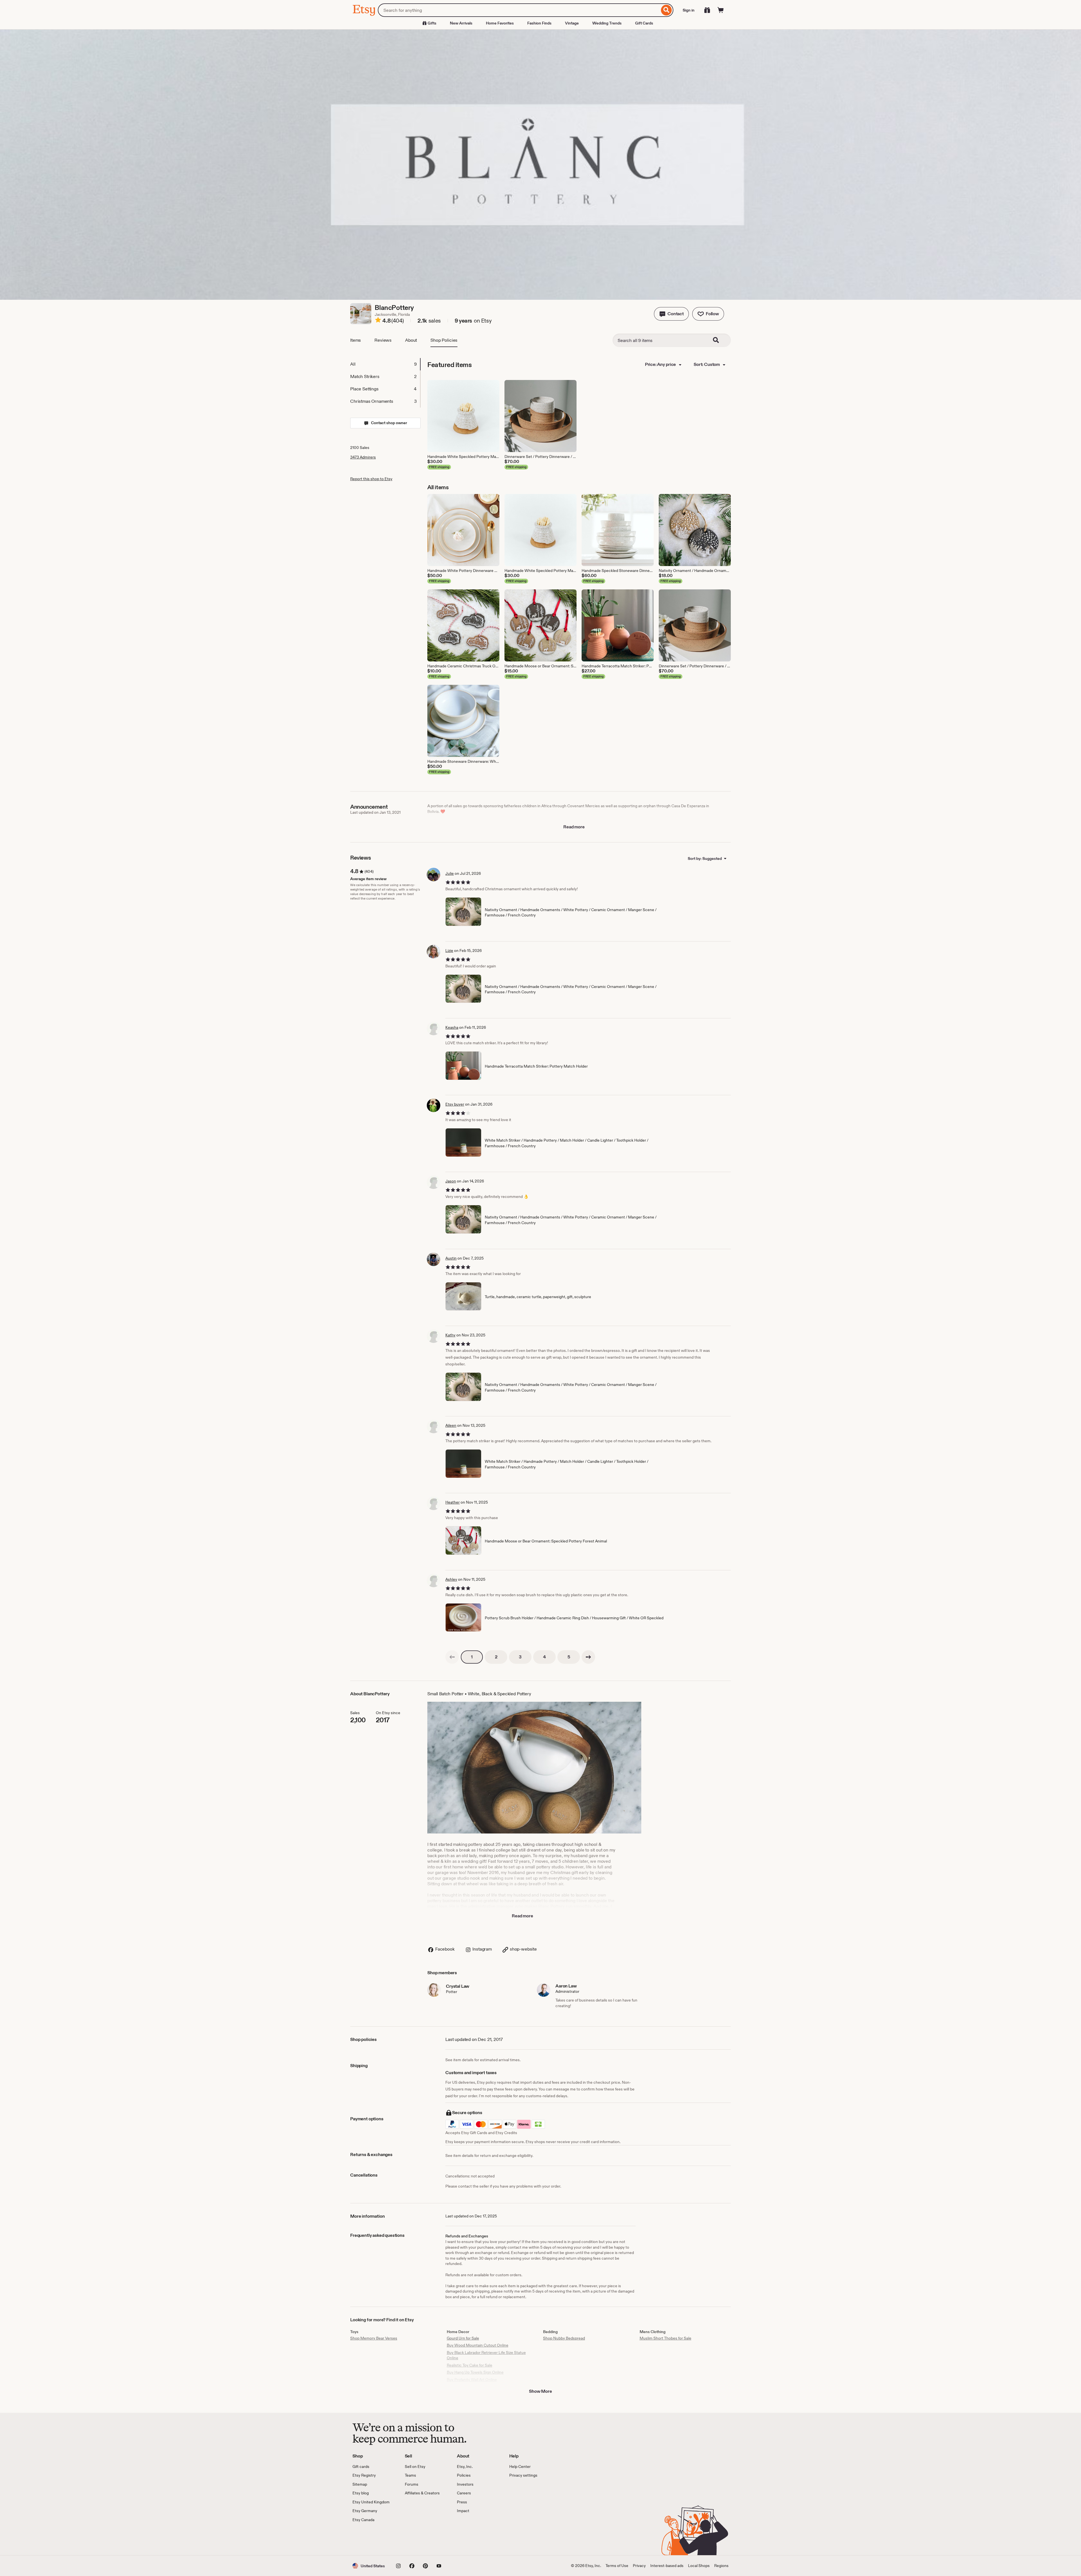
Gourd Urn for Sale (463, 2338)
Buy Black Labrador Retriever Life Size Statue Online (486, 2355)
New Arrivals (461, 23)
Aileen (451, 1425)
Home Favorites (500, 23)
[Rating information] (378, 321)
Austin (451, 1258)
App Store (371, 2539)
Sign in (689, 10)
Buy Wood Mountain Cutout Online (478, 2345)
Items (356, 340)
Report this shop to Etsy (371, 479)
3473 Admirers (363, 457)
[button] (671, 314)
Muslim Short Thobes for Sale (665, 2338)
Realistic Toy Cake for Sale (470, 2365)
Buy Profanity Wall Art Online (472, 2380)
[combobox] (519, 10)
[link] (452, 1657)
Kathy (450, 1335)
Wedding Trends (607, 23)
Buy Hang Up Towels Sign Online (475, 2372)
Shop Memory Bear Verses (374, 2338)
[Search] (666, 10)
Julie (450, 873)
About (411, 340)
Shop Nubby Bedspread (564, 2338)
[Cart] (721, 10)
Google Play (414, 2539)
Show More (540, 2391)
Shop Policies (444, 340)
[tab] (385, 364)
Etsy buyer (455, 1104)
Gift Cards (644, 23)
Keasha (452, 1027)
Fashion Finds (539, 23)
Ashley (451, 1579)
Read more (574, 827)
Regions (721, 2566)
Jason (451, 1181)
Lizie (449, 951)
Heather (453, 1502)
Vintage (572, 23)
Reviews (383, 340)
